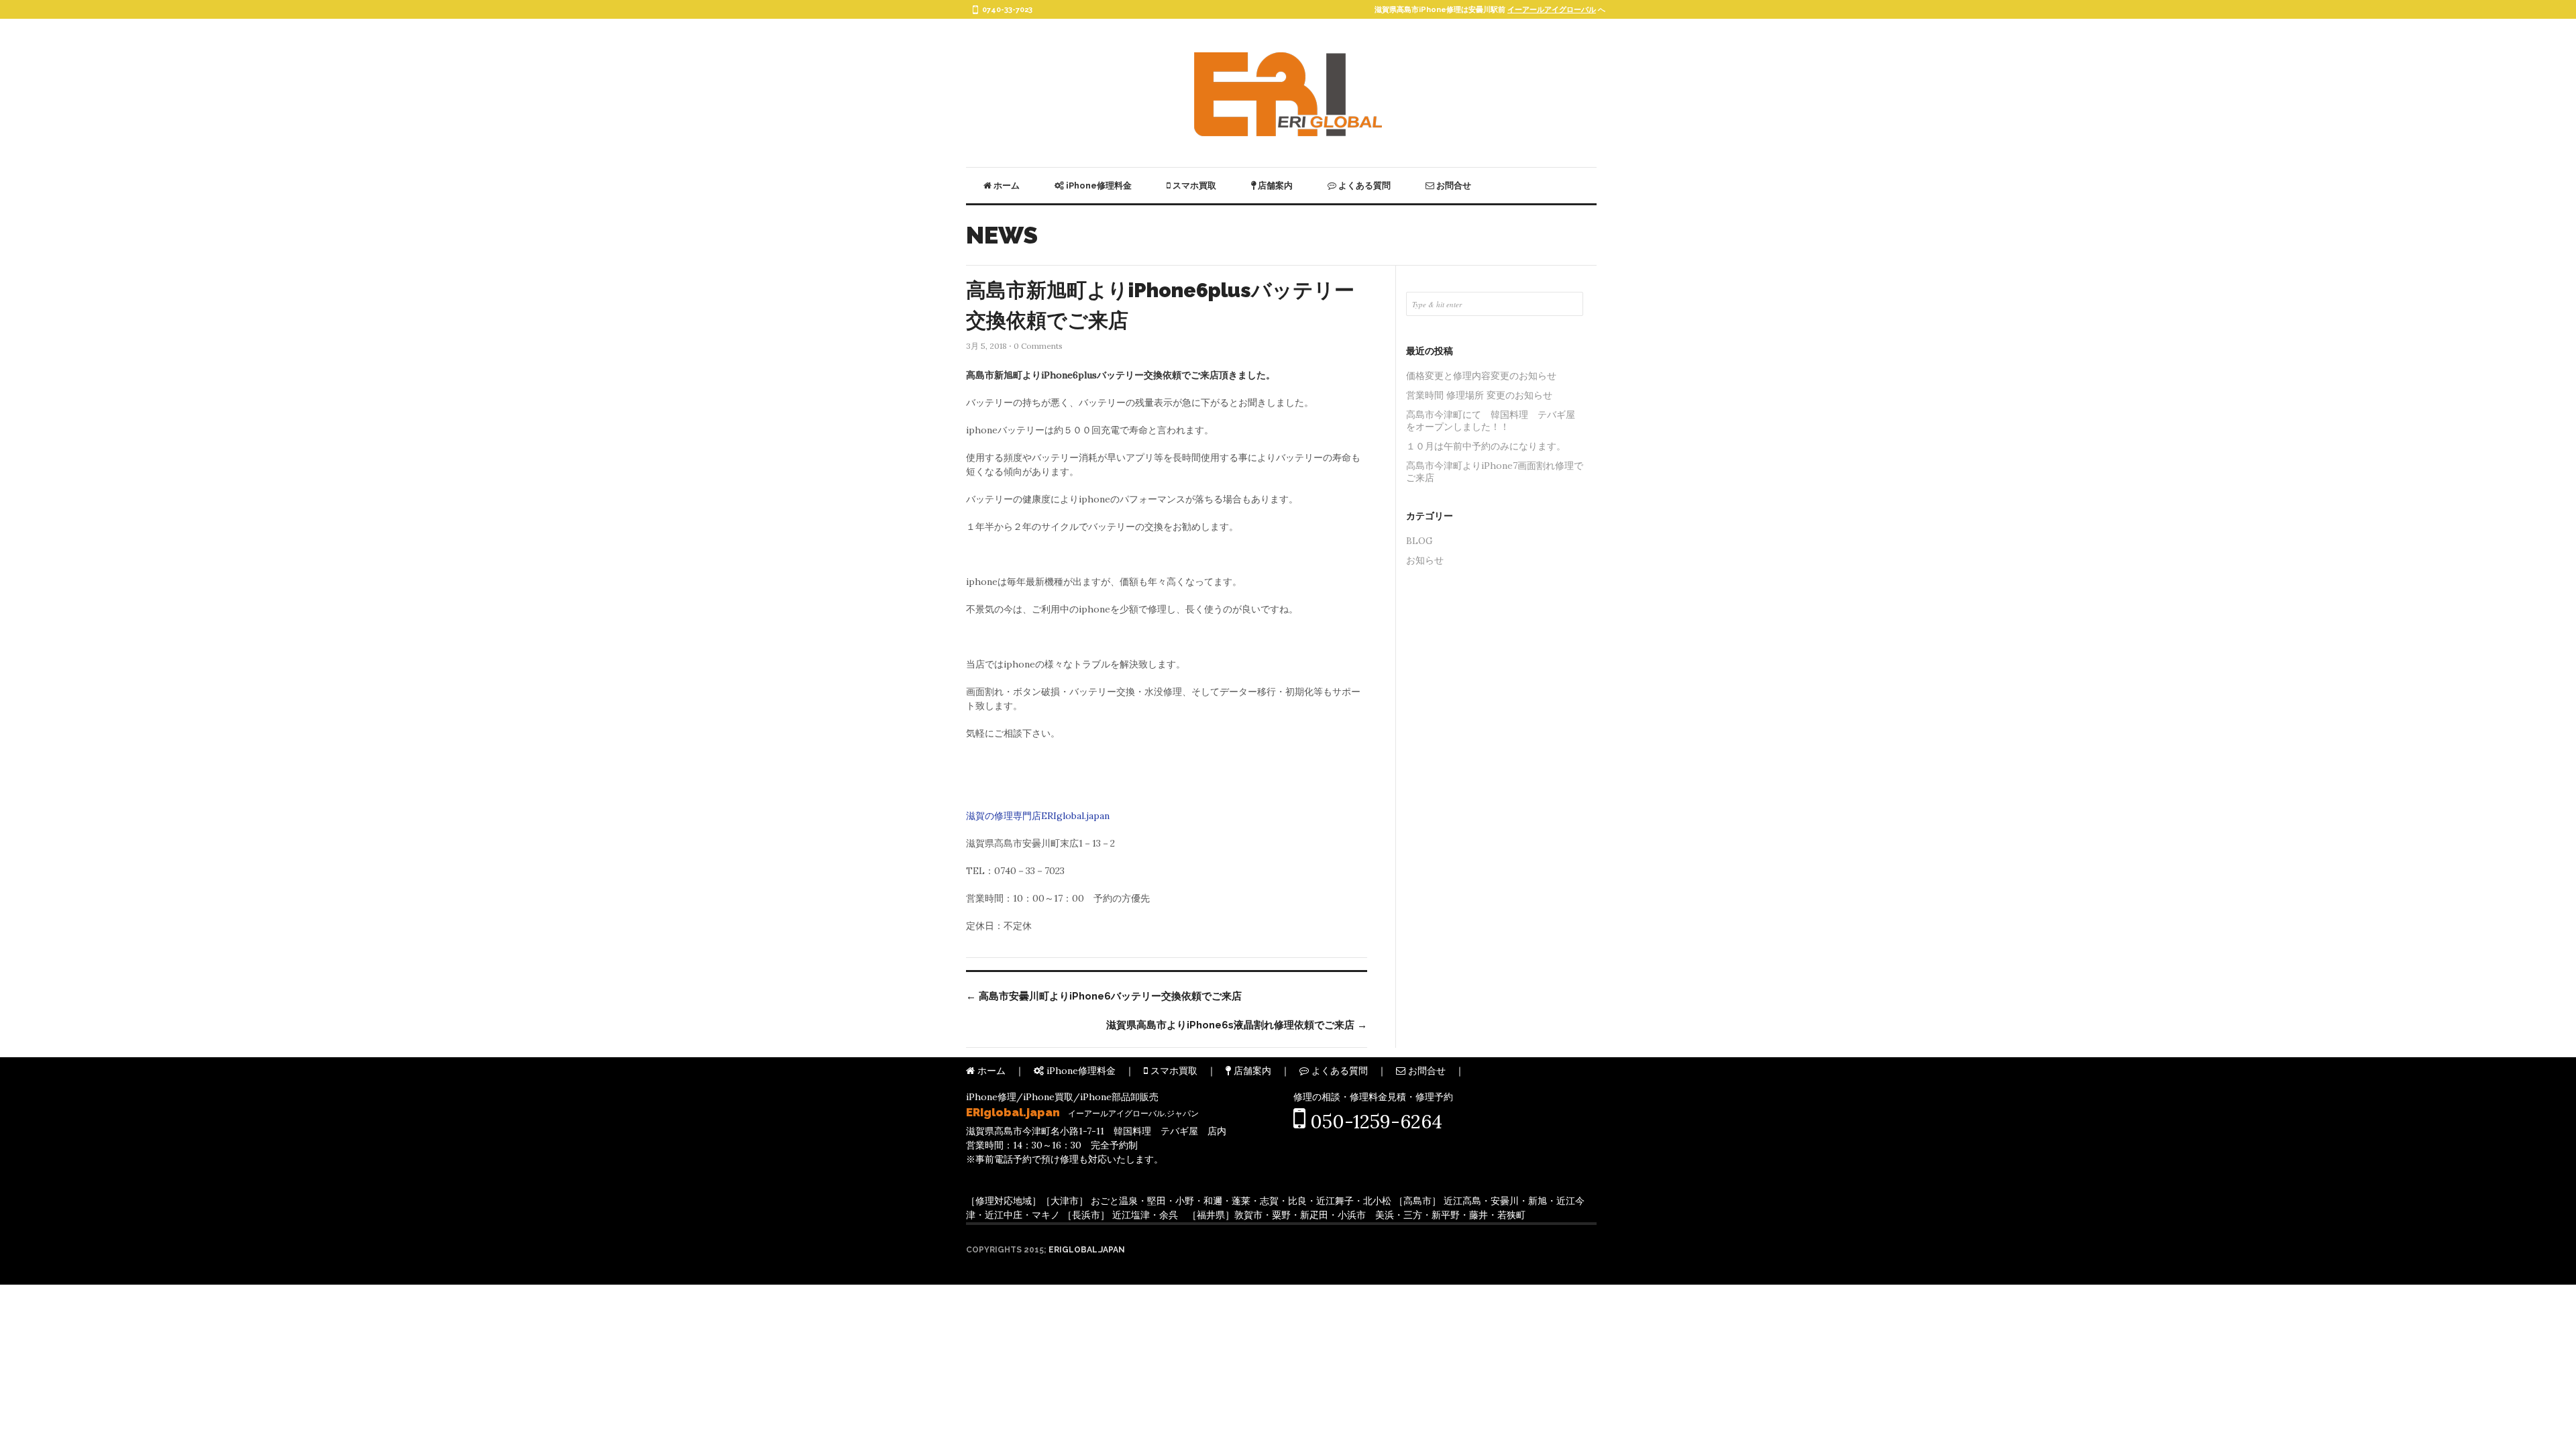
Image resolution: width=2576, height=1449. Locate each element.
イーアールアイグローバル (1552, 10)
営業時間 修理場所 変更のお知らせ (1479, 395)
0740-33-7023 (1007, 10)
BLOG (1419, 541)
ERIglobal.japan (1087, 1250)
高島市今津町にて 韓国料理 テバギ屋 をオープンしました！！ (1495, 421)
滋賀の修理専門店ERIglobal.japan (1038, 816)
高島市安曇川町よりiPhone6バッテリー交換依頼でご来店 (1104, 996)
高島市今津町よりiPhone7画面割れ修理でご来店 (1495, 472)
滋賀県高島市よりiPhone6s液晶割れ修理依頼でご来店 (1237, 1025)
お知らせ (1425, 560)
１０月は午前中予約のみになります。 (1486, 446)
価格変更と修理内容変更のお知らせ (1481, 376)
